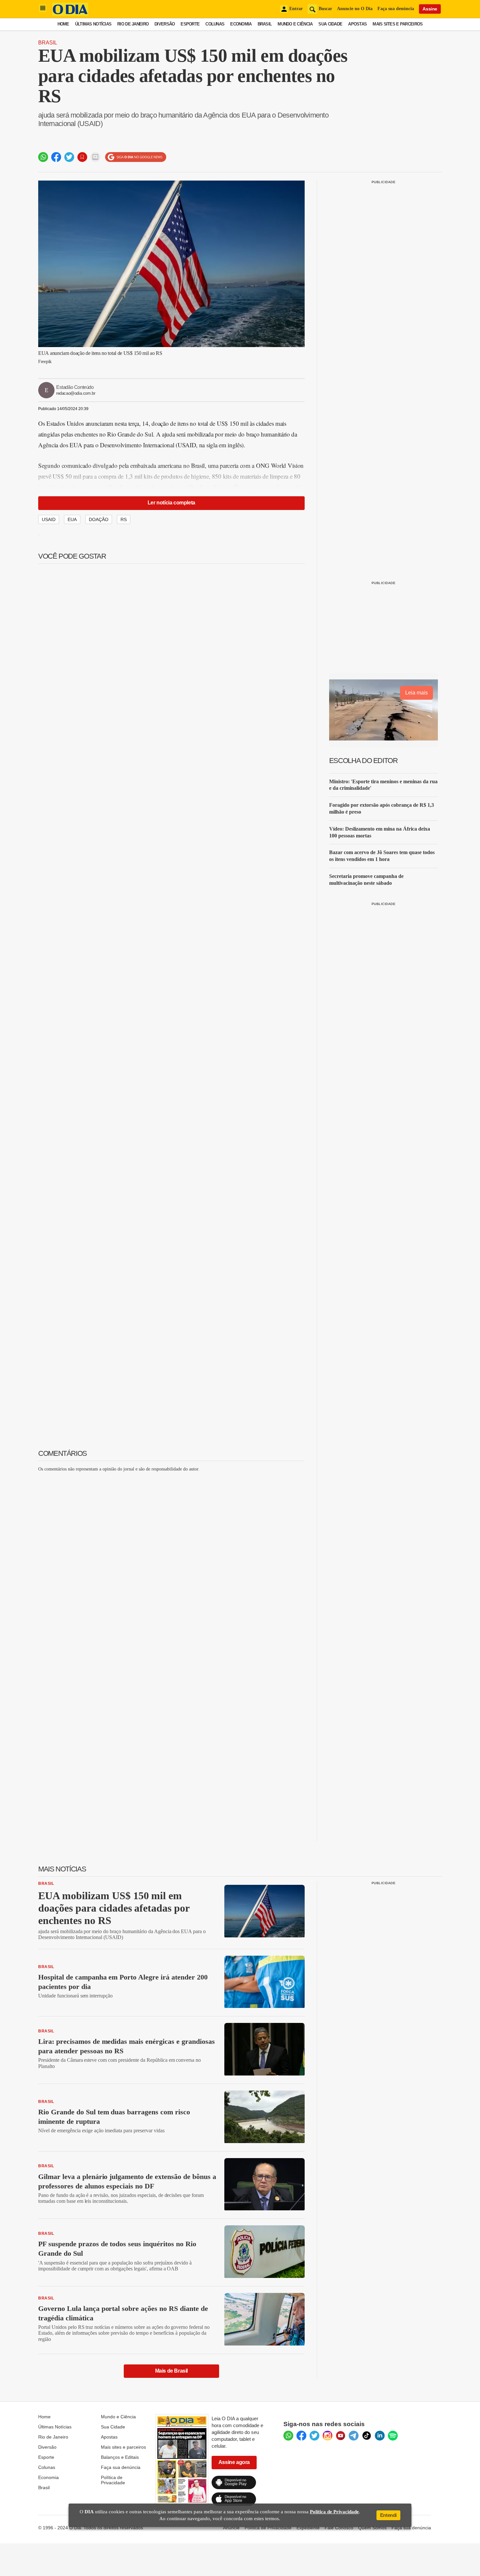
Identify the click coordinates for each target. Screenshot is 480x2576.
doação (99, 519)
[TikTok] (367, 2436)
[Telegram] (354, 2436)
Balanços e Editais (120, 2457)
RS (124, 519)
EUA (72, 519)
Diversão (165, 24)
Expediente (308, 2528)
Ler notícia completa (171, 503)
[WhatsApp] (288, 2436)
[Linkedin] (380, 2436)
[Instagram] (328, 2436)
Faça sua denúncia (396, 9)
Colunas (215, 24)
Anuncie (231, 2528)
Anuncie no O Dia (355, 9)
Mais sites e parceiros (123, 2447)
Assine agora (234, 2462)
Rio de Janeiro (133, 24)
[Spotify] (393, 2436)
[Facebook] (301, 2436)
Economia (241, 24)
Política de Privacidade (113, 2480)
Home (63, 24)
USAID (49, 519)
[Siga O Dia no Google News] (136, 157)
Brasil (265, 24)
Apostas (357, 24)
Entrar (296, 9)
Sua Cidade (330, 24)
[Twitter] (314, 2436)
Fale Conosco (339, 2528)
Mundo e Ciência (295, 24)
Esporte (190, 24)
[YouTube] (341, 2436)
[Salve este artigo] (82, 157)
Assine (430, 9)
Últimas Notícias (93, 24)
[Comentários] (95, 157)
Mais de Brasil (171, 2371)
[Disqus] (171, 1559)
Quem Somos (372, 2528)
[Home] (70, 14)
